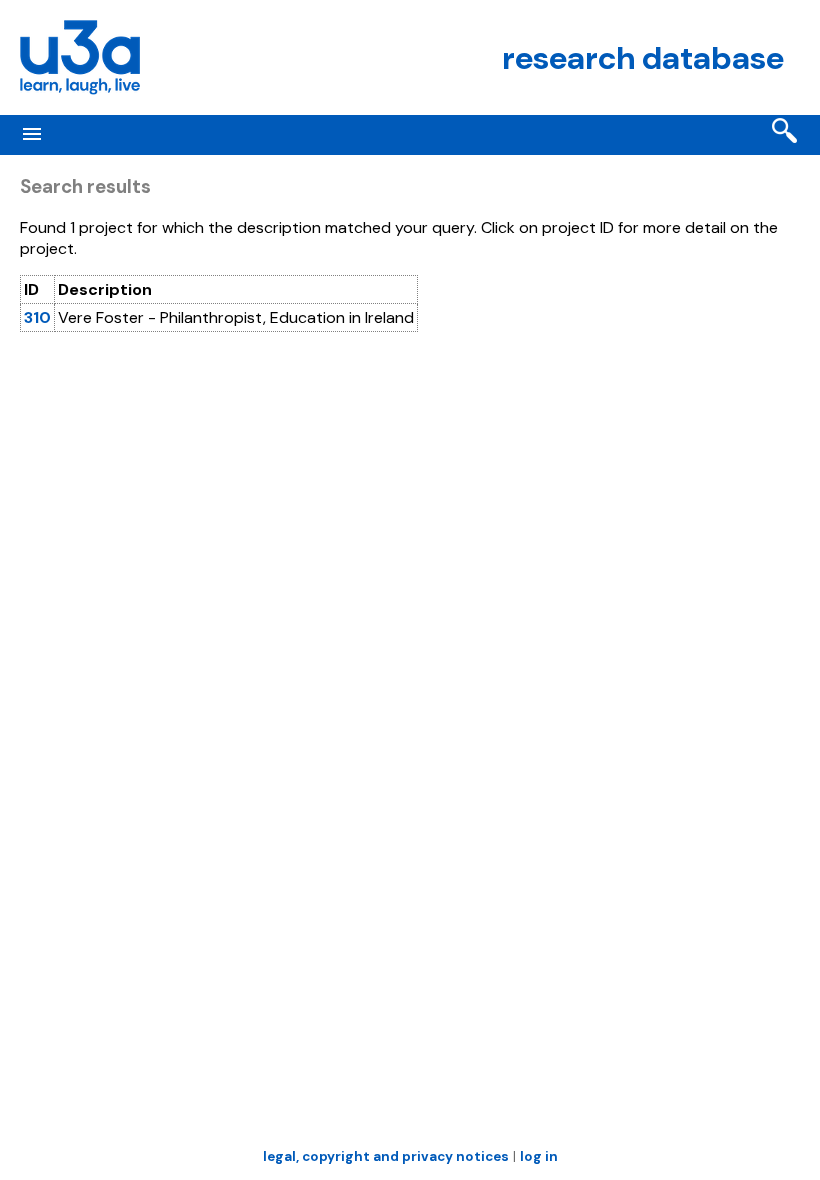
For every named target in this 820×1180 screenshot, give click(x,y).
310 (37, 317)
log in (539, 1156)
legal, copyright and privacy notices (386, 1156)
